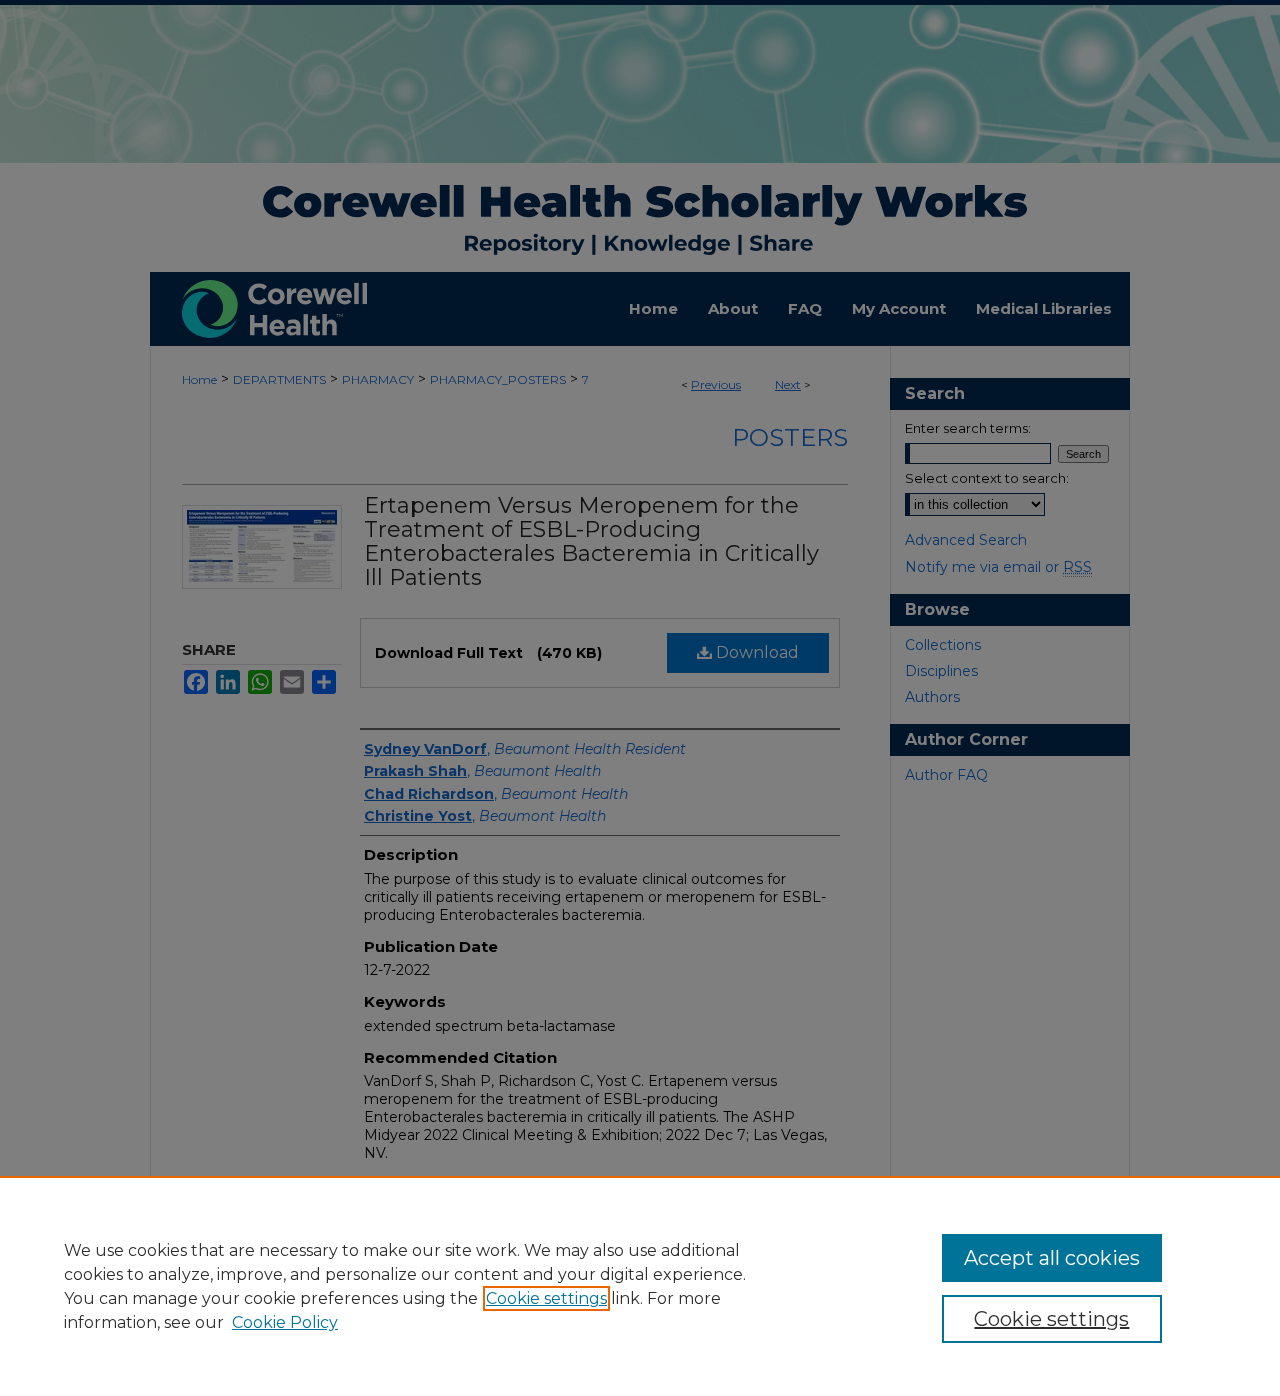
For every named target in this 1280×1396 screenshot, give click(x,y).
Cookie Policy (285, 1322)
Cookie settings (546, 1298)
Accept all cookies (1052, 1258)
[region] (640, 1286)
